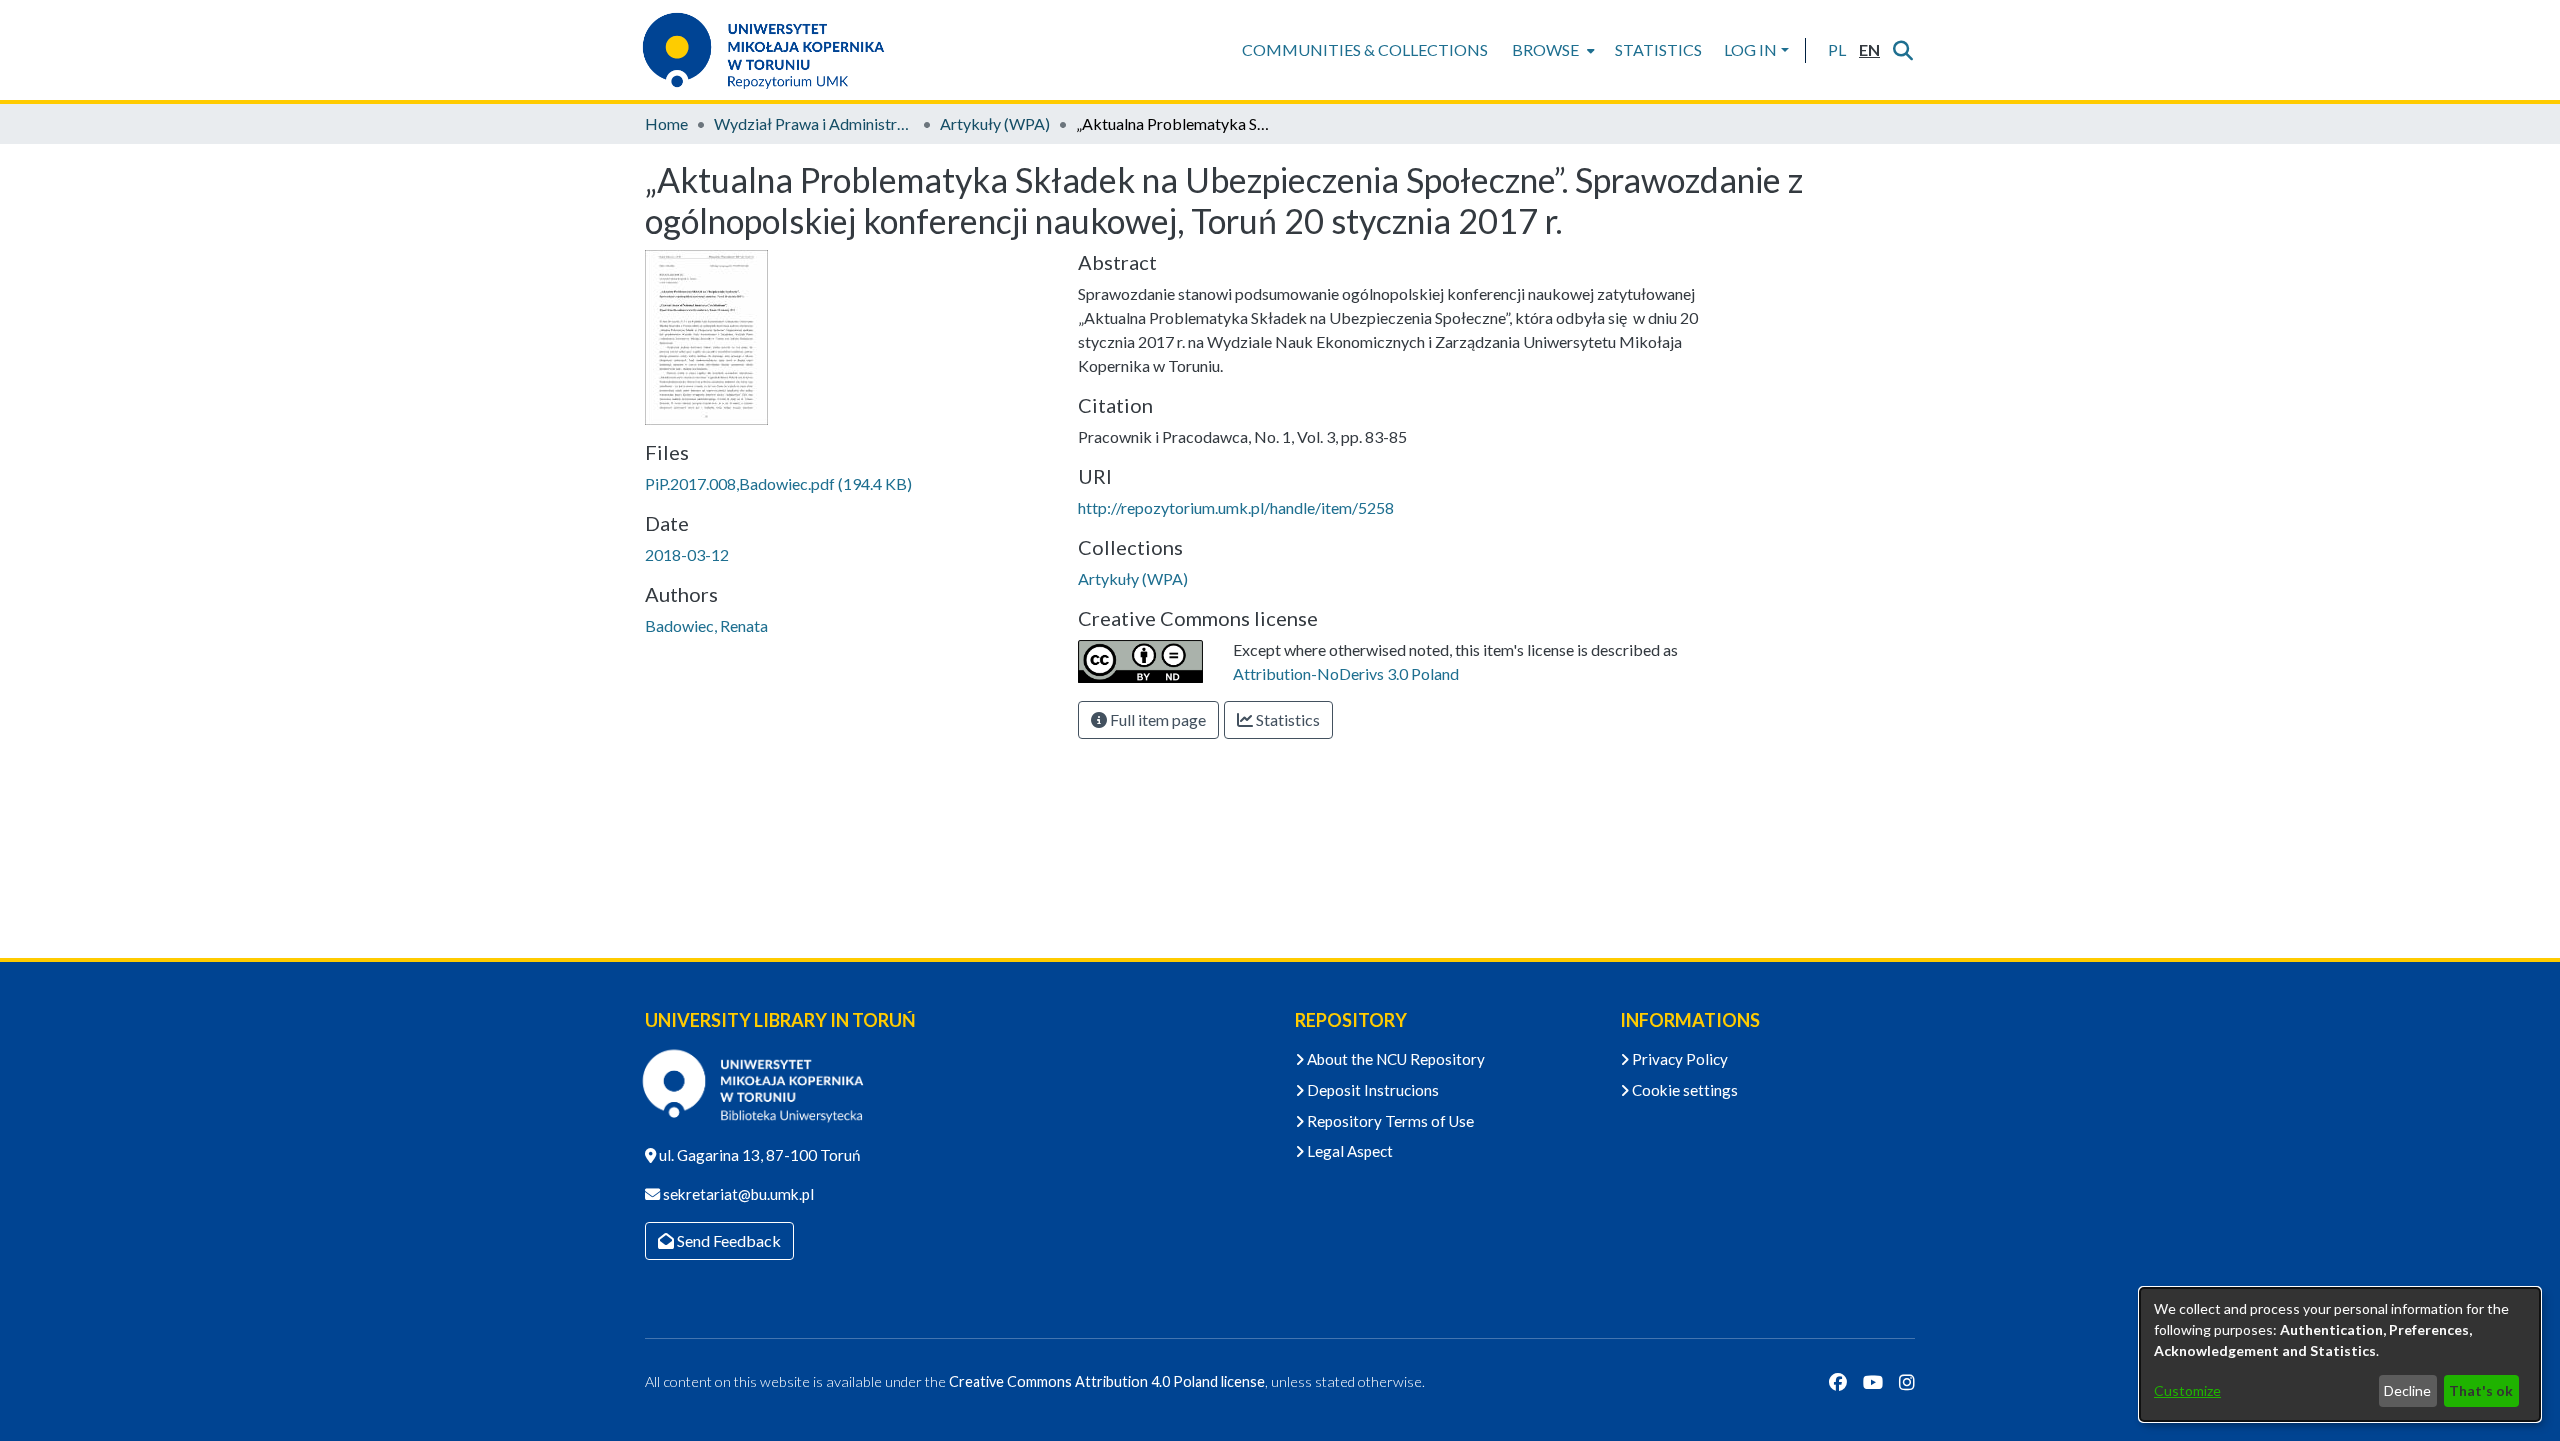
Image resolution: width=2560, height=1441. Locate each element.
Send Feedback (727, 1240)
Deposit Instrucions (1371, 1090)
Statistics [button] (1286, 719)
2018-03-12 (687, 554)
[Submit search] (1902, 50)
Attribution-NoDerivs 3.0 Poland (1346, 673)
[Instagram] (1907, 1382)
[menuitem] (1551, 50)
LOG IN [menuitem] (1750, 49)
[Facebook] (1838, 1382)
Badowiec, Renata (706, 625)
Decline (2407, 1390)
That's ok (2481, 1390)
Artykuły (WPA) (995, 123)
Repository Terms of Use (1389, 1121)
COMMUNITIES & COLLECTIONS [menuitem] (1365, 49)
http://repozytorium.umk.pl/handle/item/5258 (1236, 507)
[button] (1836, 50)
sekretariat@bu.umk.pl (737, 1194)
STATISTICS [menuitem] (1658, 49)
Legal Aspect (1348, 1151)
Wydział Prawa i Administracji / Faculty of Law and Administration (814, 123)
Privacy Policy (1678, 1059)
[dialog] (2340, 1354)
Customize (2187, 1390)
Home (666, 123)
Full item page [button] (1156, 719)
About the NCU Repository (1394, 1059)
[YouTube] (1873, 1382)
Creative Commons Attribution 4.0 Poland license (1107, 1381)
